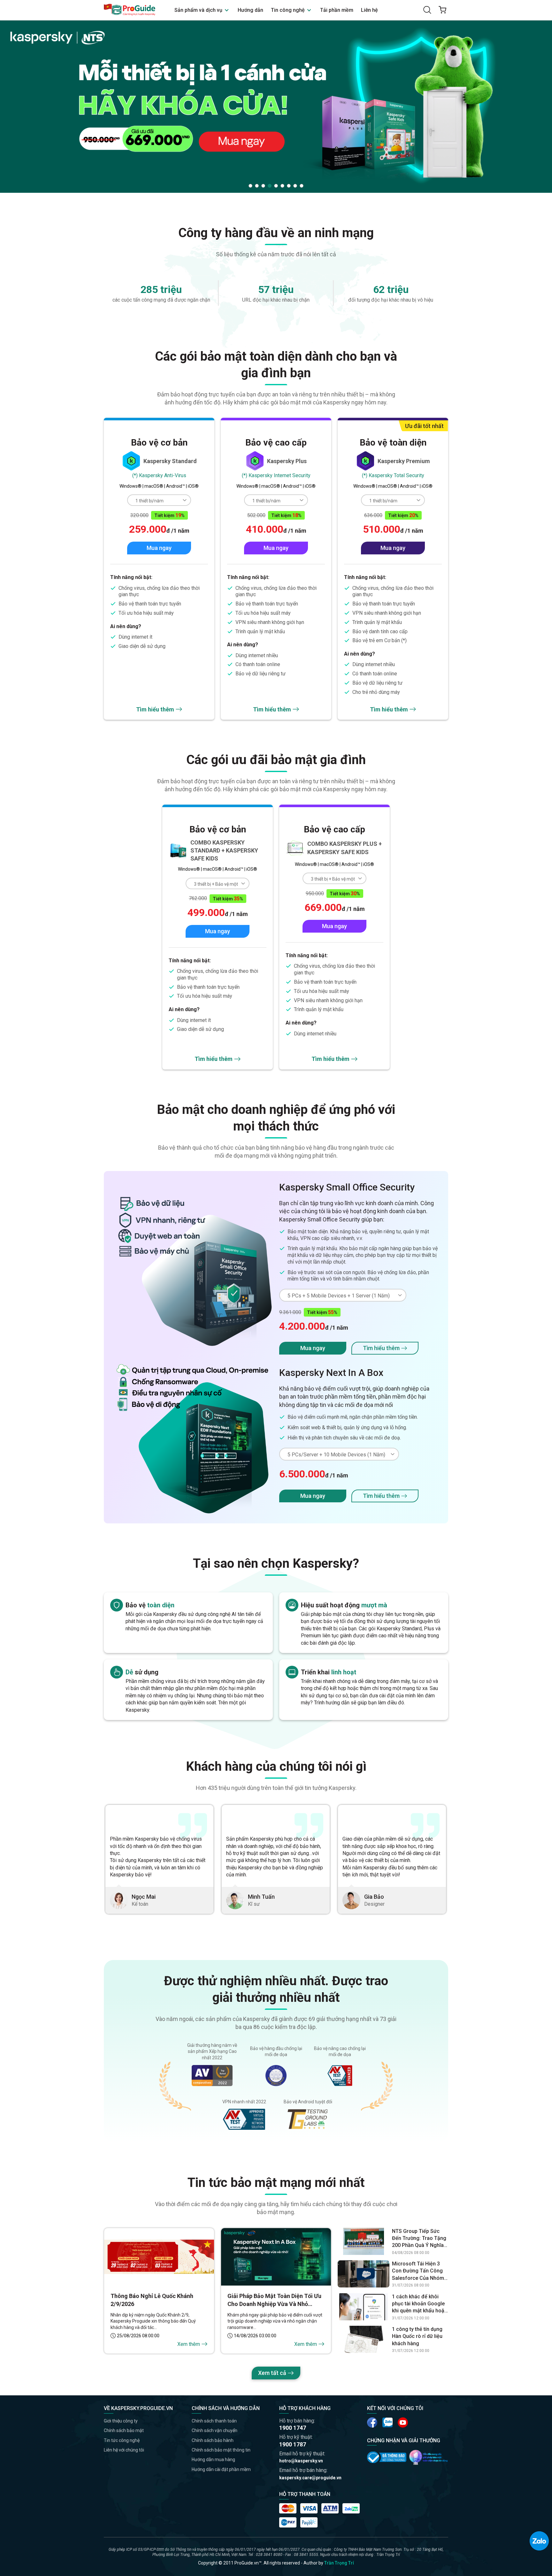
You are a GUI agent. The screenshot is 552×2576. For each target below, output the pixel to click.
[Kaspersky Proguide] (130, 10)
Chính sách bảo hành (213, 2440)
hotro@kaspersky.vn (301, 2461)
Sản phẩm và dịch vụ (199, 10)
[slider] (276, 106)
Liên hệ (369, 10)
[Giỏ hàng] (442, 10)
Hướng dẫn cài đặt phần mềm (221, 2469)
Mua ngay (159, 548)
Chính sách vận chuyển (215, 2430)
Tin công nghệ (288, 10)
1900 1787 (293, 2444)
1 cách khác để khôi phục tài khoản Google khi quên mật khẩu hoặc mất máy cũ (420, 2304)
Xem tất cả (272, 2373)
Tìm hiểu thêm (155, 709)
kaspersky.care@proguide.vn (310, 2478)
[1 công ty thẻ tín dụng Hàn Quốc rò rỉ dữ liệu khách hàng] (364, 2339)
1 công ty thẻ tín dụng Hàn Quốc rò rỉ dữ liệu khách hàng (417, 2336)
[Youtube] (387, 2422)
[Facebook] (372, 2422)
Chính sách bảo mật (124, 2430)
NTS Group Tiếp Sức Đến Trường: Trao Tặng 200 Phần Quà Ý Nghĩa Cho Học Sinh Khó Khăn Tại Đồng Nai (420, 2239)
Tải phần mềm (337, 10)
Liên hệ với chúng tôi (124, 2450)
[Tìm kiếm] (427, 10)
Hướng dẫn (250, 10)
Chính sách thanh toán (214, 2421)
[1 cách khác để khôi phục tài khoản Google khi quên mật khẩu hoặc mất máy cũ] (364, 2307)
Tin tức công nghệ (122, 2440)
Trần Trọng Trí (339, 2563)
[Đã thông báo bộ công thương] (387, 2457)
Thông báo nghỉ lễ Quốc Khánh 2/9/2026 (152, 2300)
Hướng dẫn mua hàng (213, 2460)
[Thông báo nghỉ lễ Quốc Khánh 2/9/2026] (159, 2257)
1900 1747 (293, 2428)
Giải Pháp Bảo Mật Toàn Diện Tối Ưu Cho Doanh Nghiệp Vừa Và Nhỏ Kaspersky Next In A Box (274, 2300)
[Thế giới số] (429, 2457)
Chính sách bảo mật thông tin (221, 2450)
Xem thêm (189, 2344)
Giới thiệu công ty (121, 2421)
